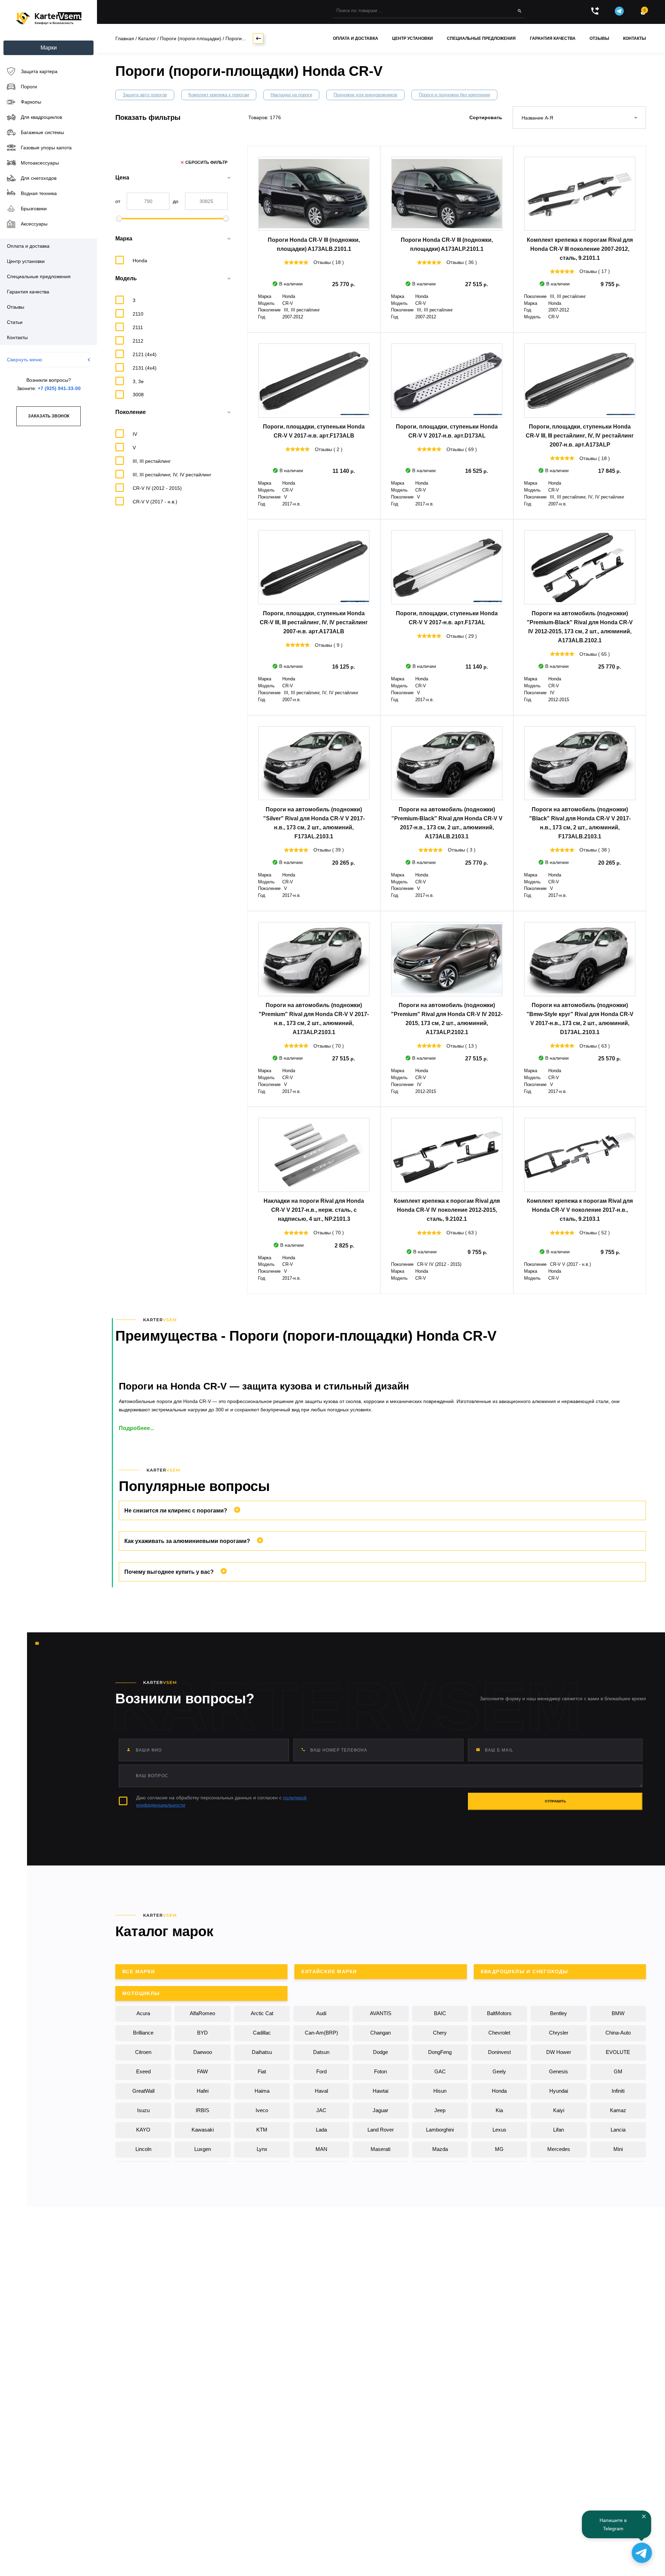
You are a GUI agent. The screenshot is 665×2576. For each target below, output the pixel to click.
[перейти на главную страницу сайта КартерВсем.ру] (48, 19)
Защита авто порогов (145, 95)
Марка (124, 239)
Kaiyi (559, 2110)
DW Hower (559, 2052)
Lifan (558, 2130)
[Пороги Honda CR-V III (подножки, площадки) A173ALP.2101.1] (447, 194)
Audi (321, 2013)
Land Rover (381, 2130)
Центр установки (413, 38)
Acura (143, 2013)
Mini (618, 2149)
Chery (440, 2033)
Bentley (558, 2013)
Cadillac (262, 2033)
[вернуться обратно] (258, 38)
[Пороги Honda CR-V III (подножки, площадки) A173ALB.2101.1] (314, 194)
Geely (499, 2071)
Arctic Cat (262, 2013)
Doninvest (499, 2052)
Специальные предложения (481, 38)
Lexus (499, 2130)
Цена (122, 178)
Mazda (440, 2149)
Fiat (262, 2071)
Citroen (143, 2052)
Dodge (380, 2052)
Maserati (380, 2149)
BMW (618, 2013)
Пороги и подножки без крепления (454, 95)
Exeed (143, 2071)
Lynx (262, 2149)
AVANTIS (381, 2013)
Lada (321, 2130)
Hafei (203, 2091)
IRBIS (202, 2110)
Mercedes (559, 2149)
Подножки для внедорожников (365, 95)
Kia (499, 2110)
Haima (262, 2091)
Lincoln (143, 2149)
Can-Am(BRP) (321, 2033)
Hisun (440, 2091)
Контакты (635, 38)
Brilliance (143, 2033)
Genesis (558, 2071)
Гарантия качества (553, 38)
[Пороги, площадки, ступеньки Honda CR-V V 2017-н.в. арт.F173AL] (447, 567)
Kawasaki (203, 2130)
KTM (262, 2130)
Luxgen (203, 2149)
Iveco (262, 2110)
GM (618, 2071)
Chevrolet (499, 2033)
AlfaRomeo (202, 2013)
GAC (440, 2071)
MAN (321, 2149)
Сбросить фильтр (206, 162)
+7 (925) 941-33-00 (59, 388)
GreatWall (143, 2091)
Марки (49, 48)
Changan (380, 2033)
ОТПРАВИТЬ (555, 1801)
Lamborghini (440, 2130)
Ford (321, 2071)
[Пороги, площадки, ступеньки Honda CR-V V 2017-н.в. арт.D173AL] (447, 381)
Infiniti (618, 2091)
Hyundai (559, 2091)
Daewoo (203, 2052)
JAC (321, 2110)
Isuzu (143, 2110)
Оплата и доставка (356, 38)
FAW (202, 2071)
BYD (202, 2033)
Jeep (440, 2110)
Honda (499, 2091)
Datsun (321, 2052)
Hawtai (380, 2091)
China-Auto (618, 2033)
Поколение (131, 412)
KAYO (143, 2130)
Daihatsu (262, 2052)
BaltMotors (499, 2013)
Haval (321, 2091)
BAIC (440, 2013)
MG (499, 2149)
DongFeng (440, 2052)
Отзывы (599, 38)
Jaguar (380, 2110)
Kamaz (618, 2110)
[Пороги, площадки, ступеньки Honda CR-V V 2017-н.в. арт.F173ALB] (314, 381)
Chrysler (559, 2033)
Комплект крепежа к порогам (219, 95)
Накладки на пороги (291, 95)
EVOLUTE (618, 2052)
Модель (126, 278)
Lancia (618, 2130)
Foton (380, 2071)
